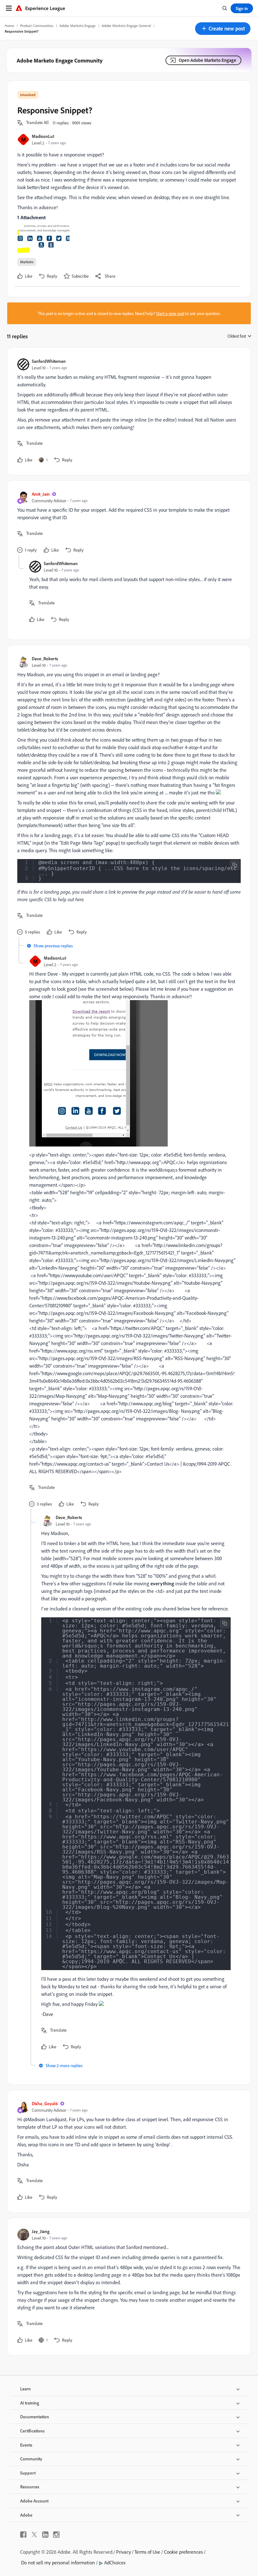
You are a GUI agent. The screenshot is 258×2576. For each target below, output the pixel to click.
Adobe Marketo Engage (78, 26)
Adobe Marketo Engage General (126, 26)
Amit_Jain (41, 494)
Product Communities (37, 26)
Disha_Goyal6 (45, 2103)
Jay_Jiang (41, 2231)
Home (9, 26)
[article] (127, 411)
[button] (223, 29)
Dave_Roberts (45, 659)
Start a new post (170, 313)
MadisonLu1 (43, 136)
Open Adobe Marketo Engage (208, 60)
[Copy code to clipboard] (235, 865)
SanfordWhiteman (49, 361)
